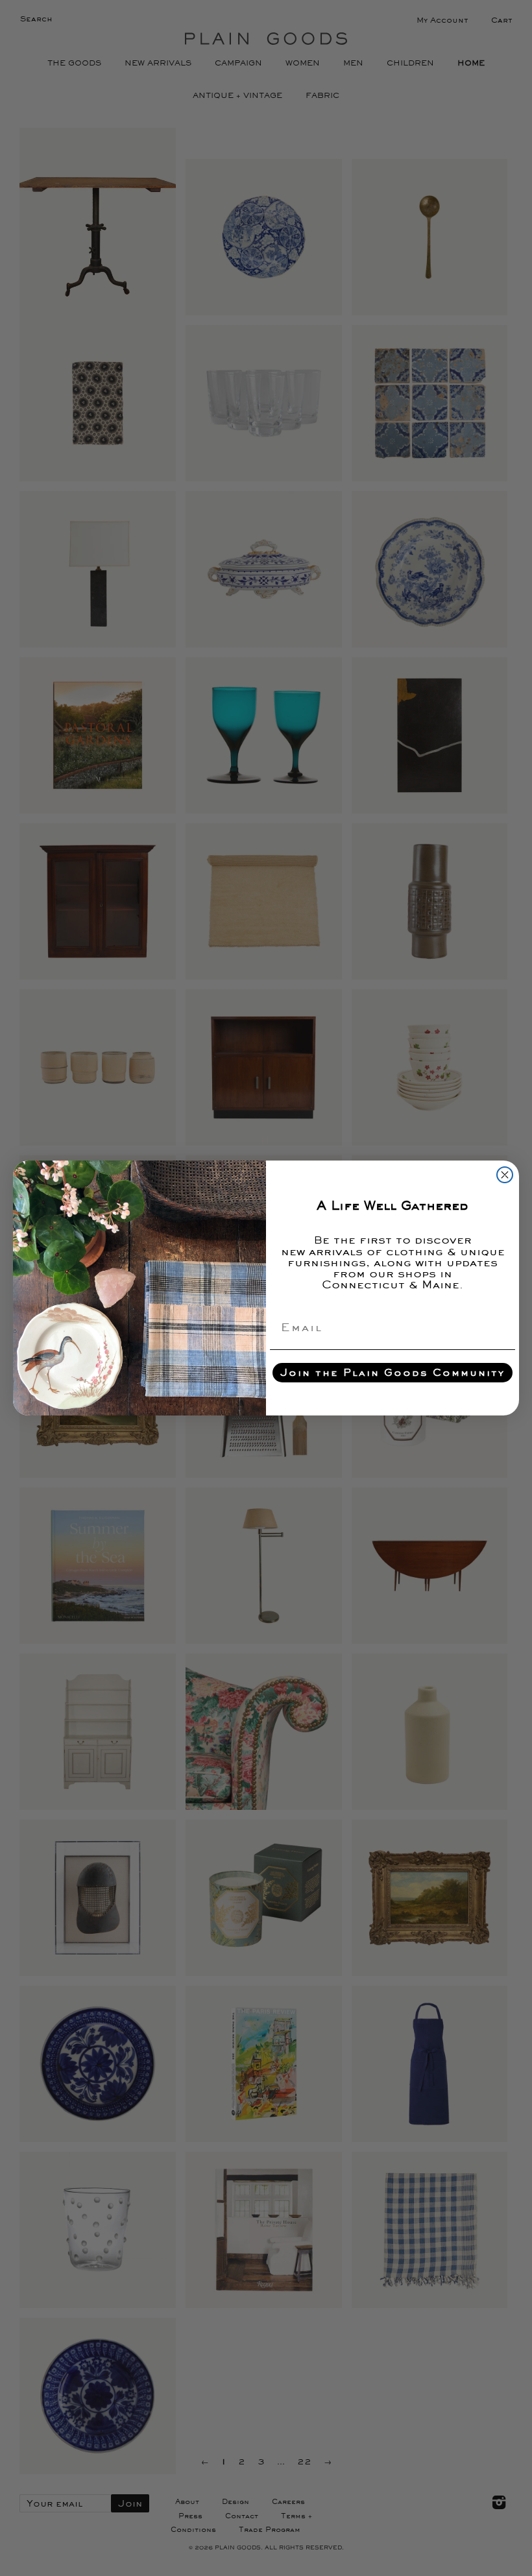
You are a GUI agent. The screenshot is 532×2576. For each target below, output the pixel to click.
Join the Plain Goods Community (393, 1372)
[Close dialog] (505, 1175)
